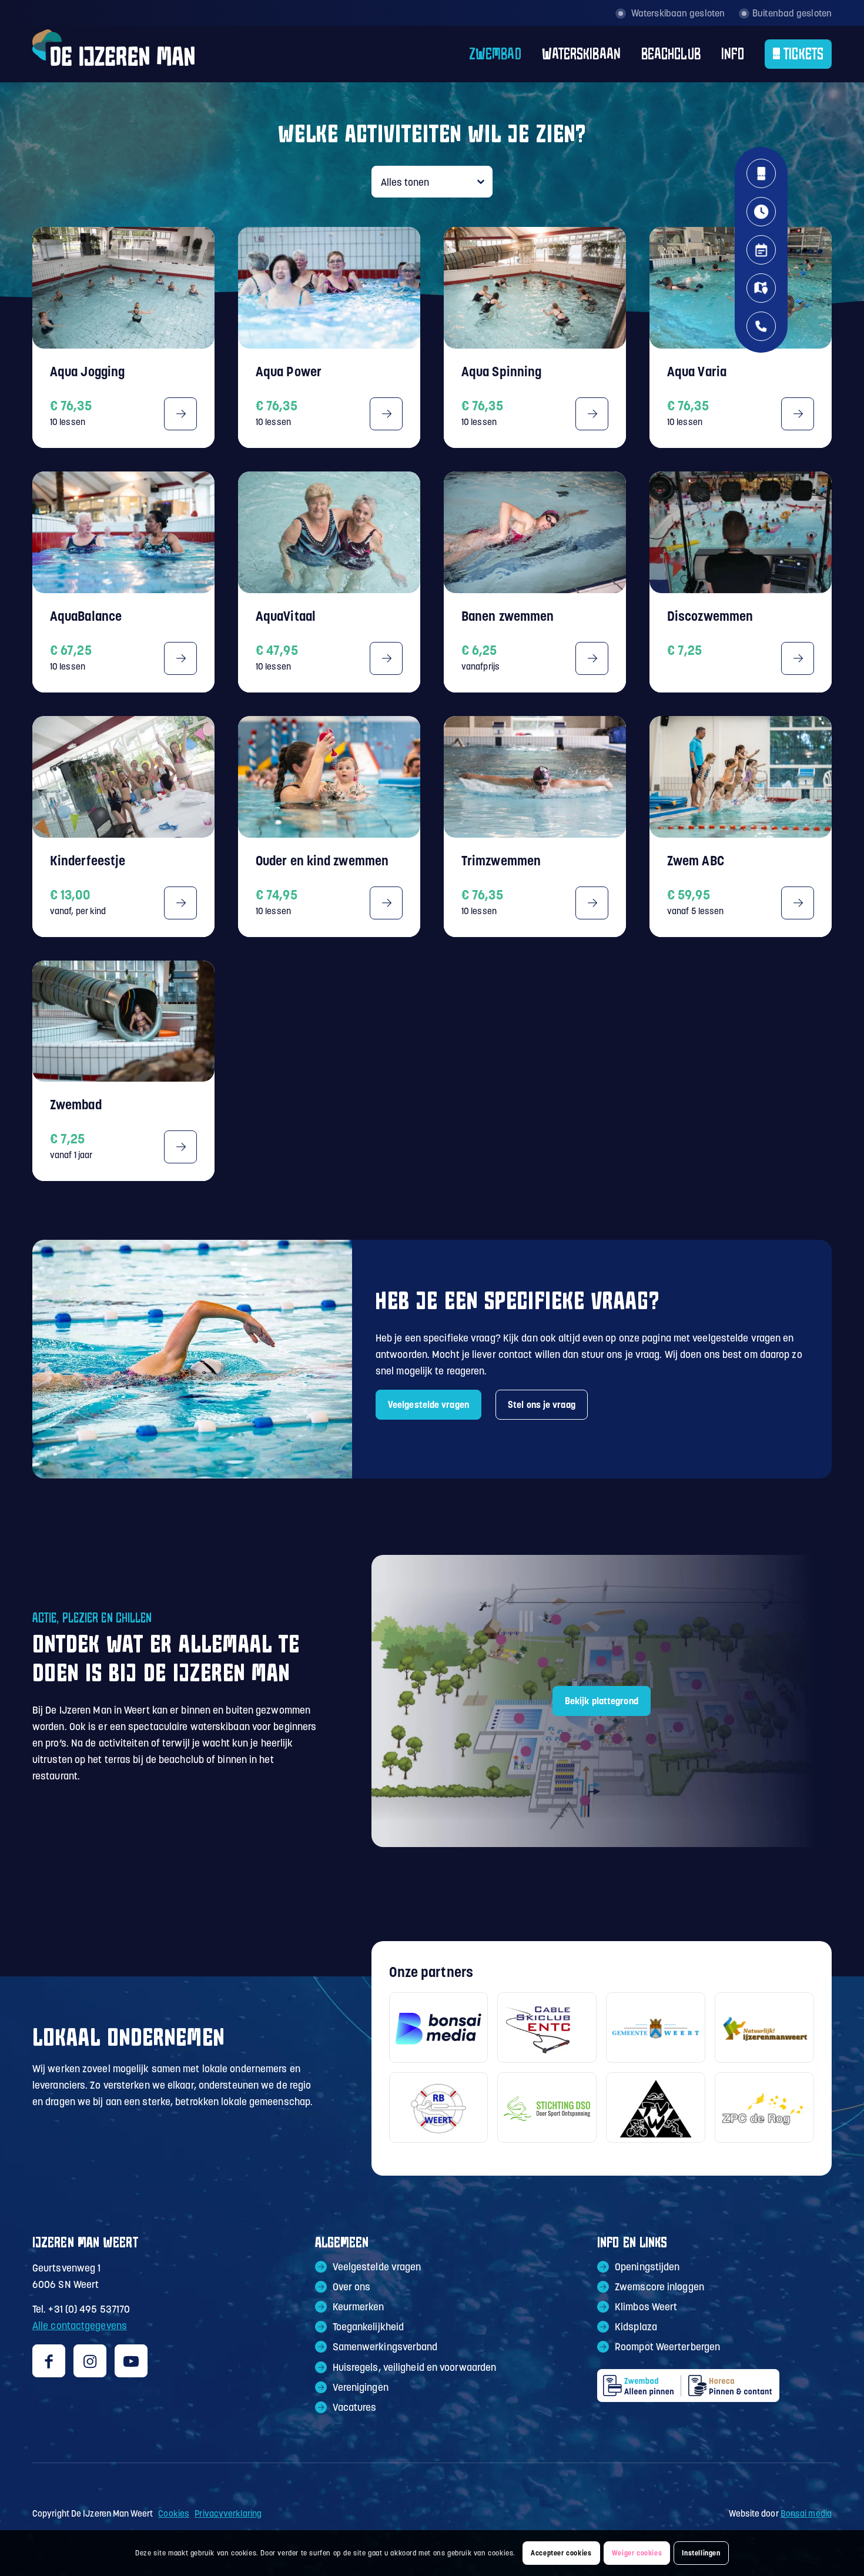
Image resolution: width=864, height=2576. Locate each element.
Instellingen (701, 2553)
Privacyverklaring (228, 2513)
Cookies (174, 2513)
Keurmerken (359, 2307)
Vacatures (355, 2407)
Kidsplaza (636, 2327)
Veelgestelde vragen (377, 2267)
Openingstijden (647, 2267)
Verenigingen (361, 2387)
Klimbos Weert (646, 2307)
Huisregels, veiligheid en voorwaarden (415, 2367)
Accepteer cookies (561, 2553)
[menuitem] (485, 54)
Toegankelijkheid (369, 2327)
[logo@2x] (113, 54)
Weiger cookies (637, 2553)
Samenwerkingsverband (385, 2347)
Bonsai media (806, 2513)
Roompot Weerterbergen (667, 2347)
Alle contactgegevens (80, 2326)
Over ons (352, 2287)
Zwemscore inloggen (659, 2287)
